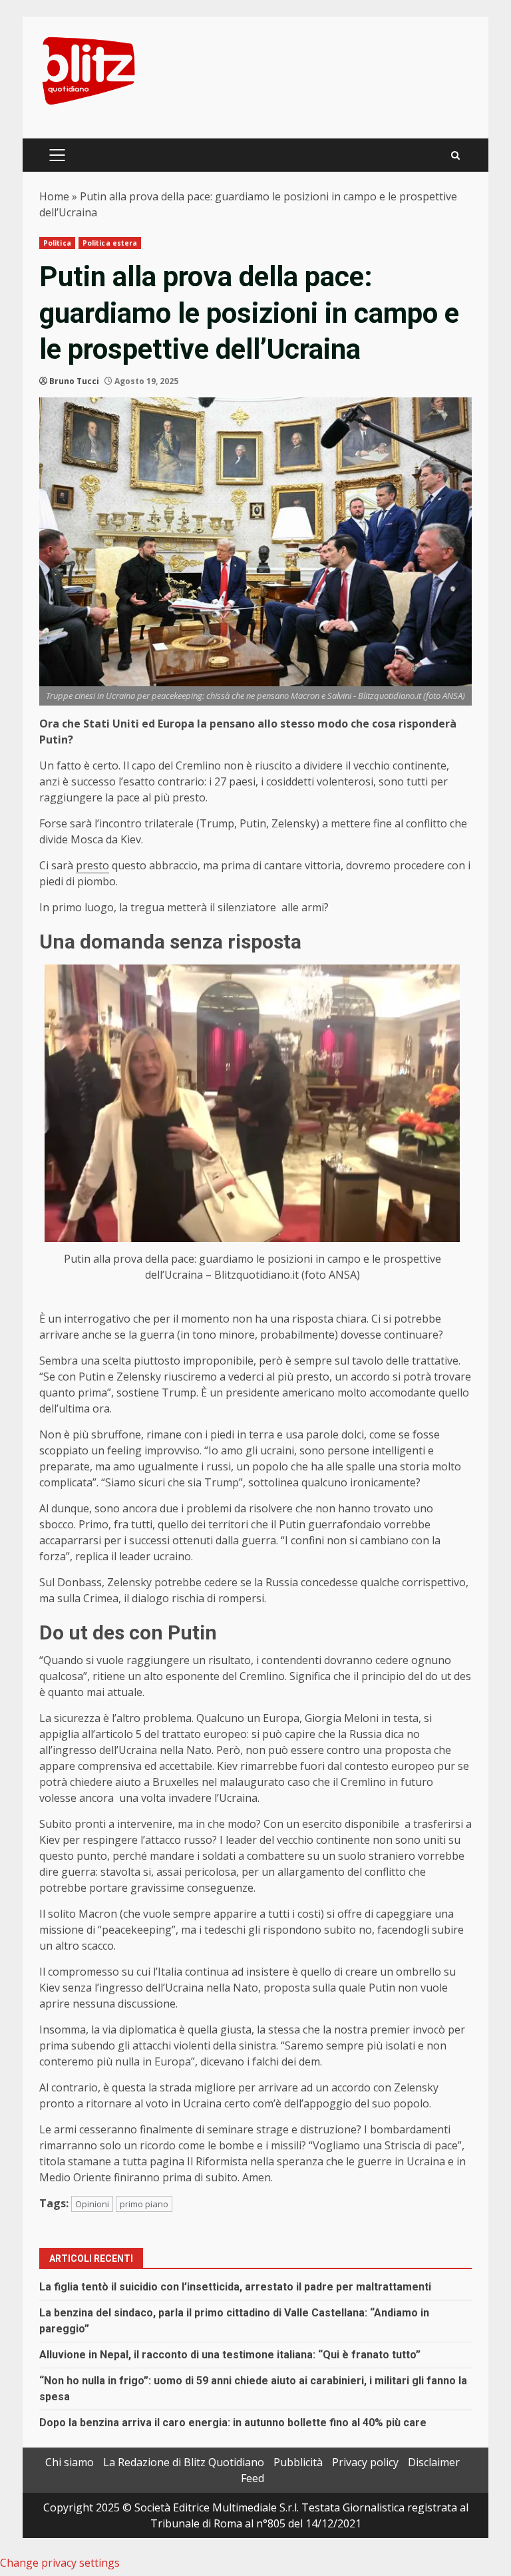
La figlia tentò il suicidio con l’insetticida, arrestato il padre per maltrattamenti (235, 2287)
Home (54, 196)
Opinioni (92, 2204)
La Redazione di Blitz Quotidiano (184, 2462)
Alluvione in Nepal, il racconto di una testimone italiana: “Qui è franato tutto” (230, 2355)
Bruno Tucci (74, 381)
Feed (253, 2478)
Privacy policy (365, 2462)
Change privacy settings (60, 2563)
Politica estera (110, 243)
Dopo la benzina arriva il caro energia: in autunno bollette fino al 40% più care (233, 2423)
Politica (57, 243)
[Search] (455, 155)
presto (92, 865)
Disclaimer (434, 2462)
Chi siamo (70, 2462)
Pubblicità (298, 2462)
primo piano (144, 2204)
